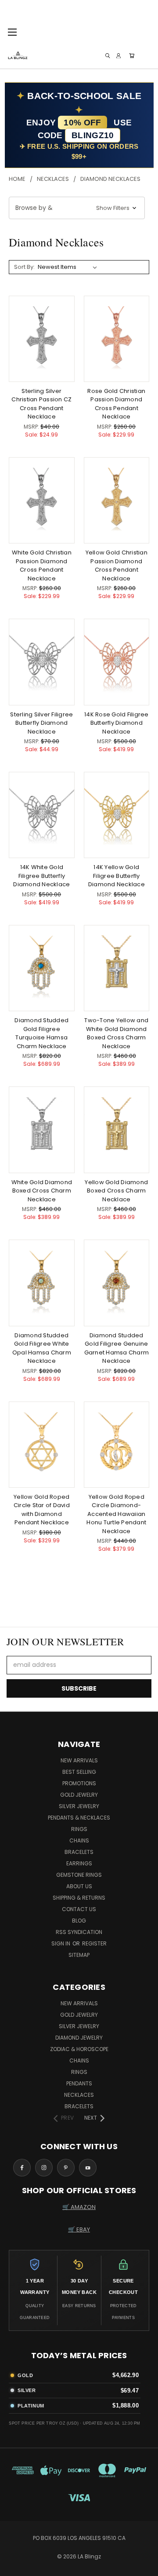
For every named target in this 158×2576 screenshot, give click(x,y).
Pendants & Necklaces (79, 1818)
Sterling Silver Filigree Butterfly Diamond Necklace (41, 723)
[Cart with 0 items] (132, 56)
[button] (77, 208)
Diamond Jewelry (79, 2038)
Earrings (79, 1863)
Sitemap (79, 1955)
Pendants (79, 2083)
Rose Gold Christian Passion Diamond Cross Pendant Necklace (116, 404)
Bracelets (79, 1852)
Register (94, 1943)
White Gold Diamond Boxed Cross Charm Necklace (42, 1191)
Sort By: (24, 267)
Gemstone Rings (79, 1875)
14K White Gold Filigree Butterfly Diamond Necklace (41, 876)
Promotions (79, 1783)
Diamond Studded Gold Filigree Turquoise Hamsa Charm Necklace (41, 1033)
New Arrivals (79, 1760)
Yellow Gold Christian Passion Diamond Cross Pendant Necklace (117, 565)
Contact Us (79, 1909)
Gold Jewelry (79, 1795)
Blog (79, 1921)
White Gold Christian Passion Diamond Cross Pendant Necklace (42, 565)
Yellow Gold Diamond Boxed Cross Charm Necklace (116, 1191)
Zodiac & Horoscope (79, 2049)
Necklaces (79, 2095)
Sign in (61, 1943)
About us (79, 1886)
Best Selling (79, 1772)
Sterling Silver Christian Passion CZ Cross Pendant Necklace (41, 404)
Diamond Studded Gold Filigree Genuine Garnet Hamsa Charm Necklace (117, 1348)
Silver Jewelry (79, 1806)
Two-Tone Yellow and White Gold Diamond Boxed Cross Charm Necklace (116, 1033)
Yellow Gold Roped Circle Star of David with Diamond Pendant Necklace (42, 1510)
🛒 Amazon (79, 2207)
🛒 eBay (79, 2229)
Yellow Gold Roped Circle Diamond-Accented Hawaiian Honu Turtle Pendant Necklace (116, 1514)
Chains (79, 1840)
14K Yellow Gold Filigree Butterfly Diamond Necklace (117, 876)
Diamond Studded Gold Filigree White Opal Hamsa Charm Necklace (42, 1348)
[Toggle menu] (12, 31)
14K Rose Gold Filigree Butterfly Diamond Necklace (117, 723)
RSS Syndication (79, 1932)
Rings (79, 1829)
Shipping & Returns (79, 1898)
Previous (14, 2567)
